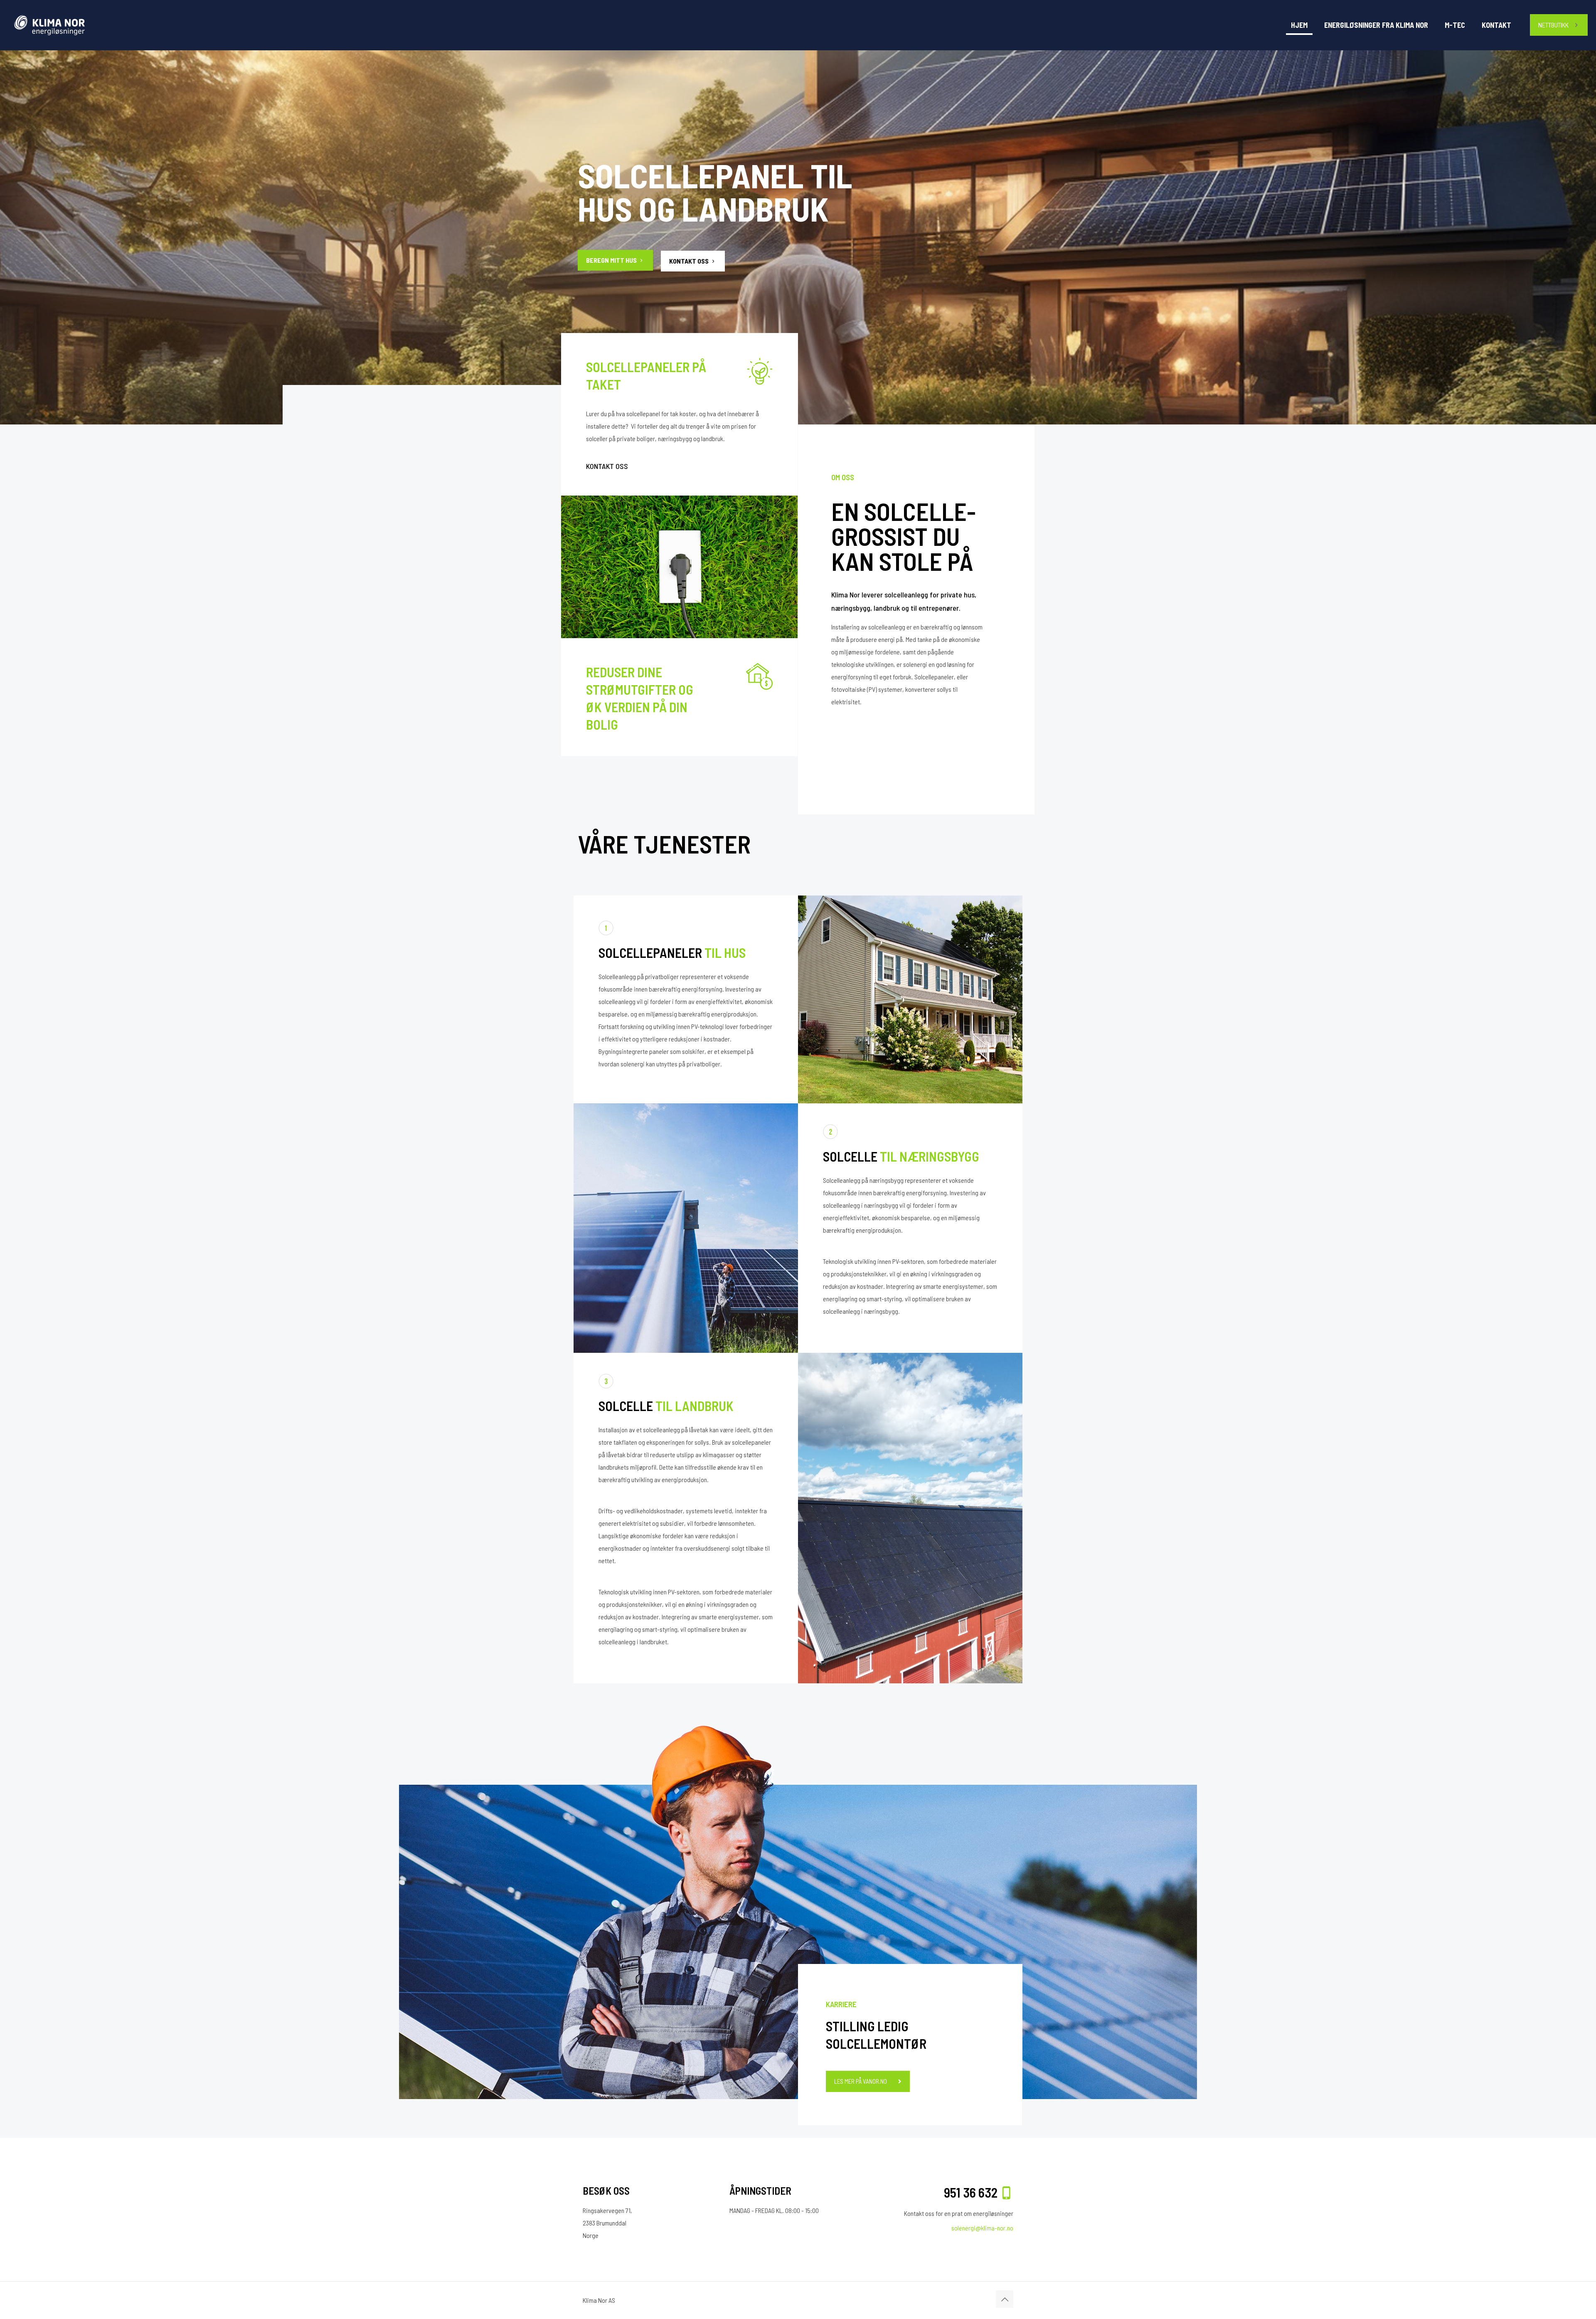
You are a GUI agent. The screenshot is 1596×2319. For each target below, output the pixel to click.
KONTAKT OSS (690, 261)
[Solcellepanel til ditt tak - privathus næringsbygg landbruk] (76, 25)
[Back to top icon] (1005, 2299)
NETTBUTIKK (1553, 25)
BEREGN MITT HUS (612, 260)
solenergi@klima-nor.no (982, 2228)
